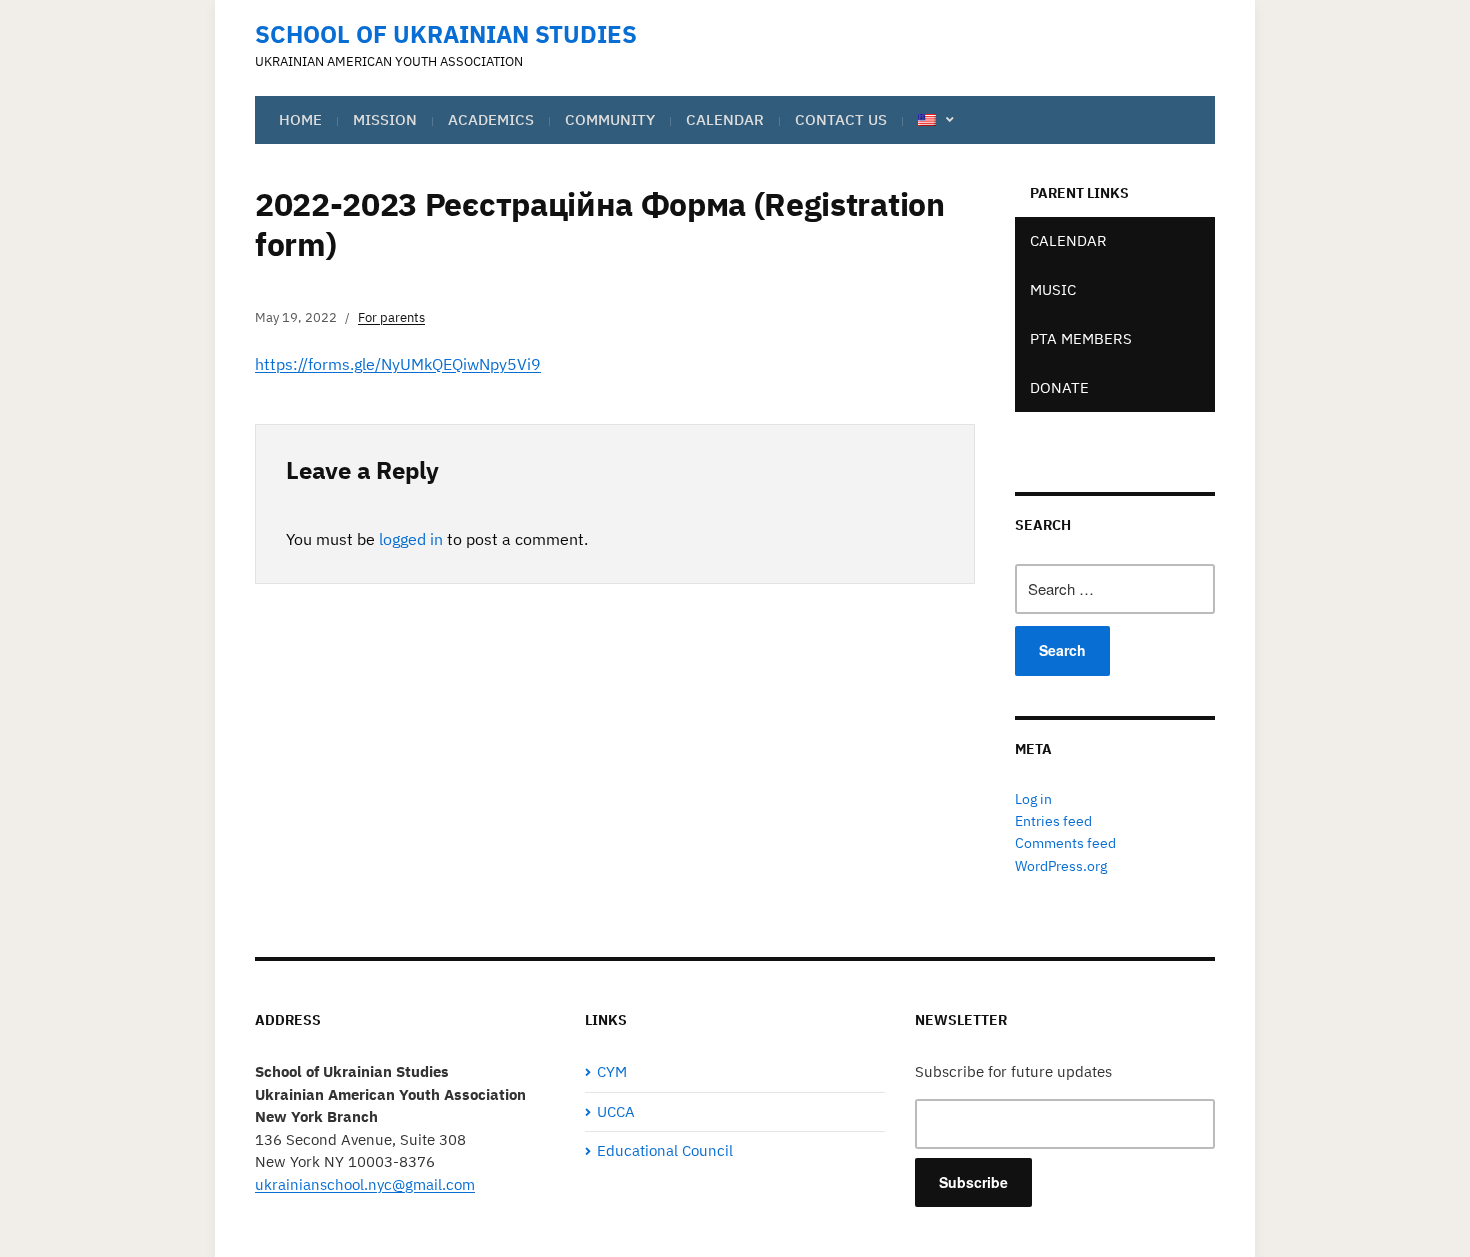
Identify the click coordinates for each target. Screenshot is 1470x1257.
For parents (391, 317)
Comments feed (1065, 843)
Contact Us (841, 119)
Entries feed (1053, 821)
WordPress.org (1061, 866)
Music (1053, 289)
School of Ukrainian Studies (446, 34)
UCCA (616, 1111)
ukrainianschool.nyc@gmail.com (365, 1184)
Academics (491, 119)
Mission (385, 119)
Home (300, 119)
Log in (1033, 799)
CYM (612, 1071)
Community (610, 119)
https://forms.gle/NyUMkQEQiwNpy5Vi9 (398, 364)
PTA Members (1081, 338)
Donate (1059, 387)
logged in (411, 539)
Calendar (725, 119)
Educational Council (665, 1150)
